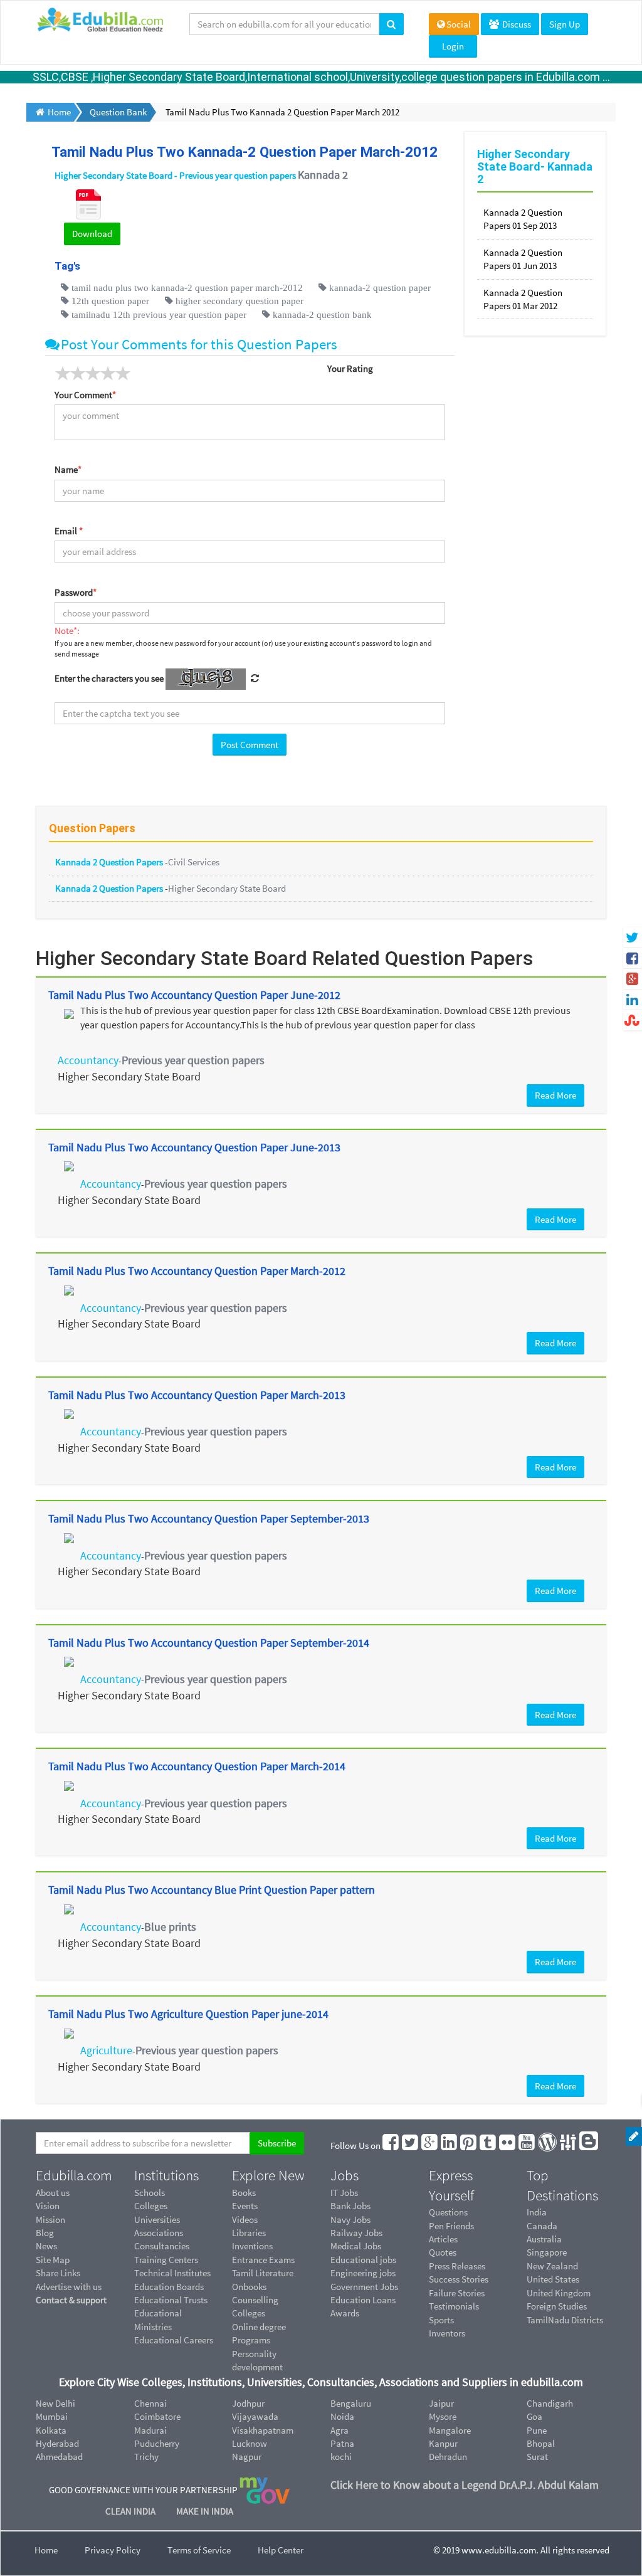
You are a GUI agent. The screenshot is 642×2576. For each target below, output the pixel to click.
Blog (45, 2233)
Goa (534, 2416)
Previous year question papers (193, 1060)
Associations (159, 2233)
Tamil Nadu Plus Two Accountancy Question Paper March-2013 (197, 1395)
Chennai (150, 2403)
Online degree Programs (259, 2333)
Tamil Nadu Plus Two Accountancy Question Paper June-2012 (194, 995)
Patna (342, 2443)
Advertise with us (69, 2287)
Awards (345, 2313)
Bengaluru (351, 2403)
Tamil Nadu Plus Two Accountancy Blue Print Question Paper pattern (212, 1890)
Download (92, 234)
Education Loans (363, 2300)
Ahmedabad (59, 2457)
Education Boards (169, 2287)
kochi (341, 2457)
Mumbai (52, 2416)
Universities (157, 2220)
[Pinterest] (469, 2146)
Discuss (516, 24)
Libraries (249, 2233)
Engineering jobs (363, 2273)
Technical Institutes (172, 2273)
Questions (448, 2212)
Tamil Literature (263, 2273)
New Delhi (55, 2403)
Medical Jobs (356, 2246)
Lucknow (250, 2443)
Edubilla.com (74, 2175)
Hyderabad (57, 2443)
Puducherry (157, 2443)
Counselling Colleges (255, 2306)
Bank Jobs (350, 2206)
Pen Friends (451, 2226)
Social (459, 24)
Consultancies (162, 2246)
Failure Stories (457, 2293)
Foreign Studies (557, 2306)
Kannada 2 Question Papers (110, 862)
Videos (245, 2220)
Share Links (58, 2273)
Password (76, 592)
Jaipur (441, 2403)
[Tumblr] (488, 2146)
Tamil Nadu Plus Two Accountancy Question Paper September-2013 (209, 1518)
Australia (544, 2239)
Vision (48, 2206)
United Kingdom (559, 2293)
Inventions (252, 2246)
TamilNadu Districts (565, 2320)
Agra (339, 2430)
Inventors (447, 2333)
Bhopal (541, 2443)
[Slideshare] (569, 2146)
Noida (342, 2416)
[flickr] (508, 2146)
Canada (542, 2226)
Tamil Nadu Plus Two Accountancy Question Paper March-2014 (197, 1766)
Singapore (547, 2252)
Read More (555, 1095)
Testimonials (454, 2306)
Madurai (150, 2430)
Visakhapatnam (263, 2430)
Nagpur (247, 2457)
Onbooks (249, 2287)
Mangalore (450, 2430)
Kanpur (443, 2443)
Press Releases (457, 2266)
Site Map (53, 2260)
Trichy (146, 2457)
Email (69, 531)
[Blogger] (589, 2146)
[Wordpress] (548, 2146)
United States (553, 2279)
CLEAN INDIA (131, 2511)
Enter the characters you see (109, 678)
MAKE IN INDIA (205, 2511)
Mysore (443, 2416)
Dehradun (448, 2457)
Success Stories (459, 2279)
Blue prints (170, 1927)
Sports (441, 2320)
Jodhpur (248, 2403)
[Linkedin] (450, 2146)
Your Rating (350, 368)
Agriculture (106, 2050)
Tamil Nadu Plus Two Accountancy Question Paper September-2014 (209, 1643)
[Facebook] (391, 2146)
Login (453, 46)
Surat (537, 2457)
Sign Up (565, 24)
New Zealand (552, 2266)
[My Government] (265, 2490)
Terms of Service (199, 2550)
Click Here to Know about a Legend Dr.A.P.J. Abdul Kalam (465, 2485)
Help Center (281, 2550)
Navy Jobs (350, 2220)
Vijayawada (255, 2416)
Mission (50, 2220)
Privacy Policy (113, 2550)
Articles (443, 2239)
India (537, 2212)
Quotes (443, 2252)
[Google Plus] (430, 2146)
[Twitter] (411, 2146)
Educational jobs (363, 2260)
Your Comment (85, 395)
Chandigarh (550, 2403)
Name (68, 469)
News (46, 2246)
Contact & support (71, 2300)
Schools (150, 2193)
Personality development (257, 2360)
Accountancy (88, 1060)
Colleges (151, 2206)
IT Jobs (344, 2193)
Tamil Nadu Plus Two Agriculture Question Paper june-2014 (188, 2014)
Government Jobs (364, 2287)
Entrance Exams (263, 2260)
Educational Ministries (158, 2320)
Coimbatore (157, 2416)
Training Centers (166, 2260)
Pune (537, 2430)
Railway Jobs (356, 2233)
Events (245, 2206)
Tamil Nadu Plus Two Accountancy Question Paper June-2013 (194, 1147)
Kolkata (51, 2430)
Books (244, 2193)
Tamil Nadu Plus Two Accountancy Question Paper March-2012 (197, 1271)
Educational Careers (174, 2340)
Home (46, 2550)
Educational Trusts (171, 2300)
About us (53, 2193)
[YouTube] (527, 2146)
